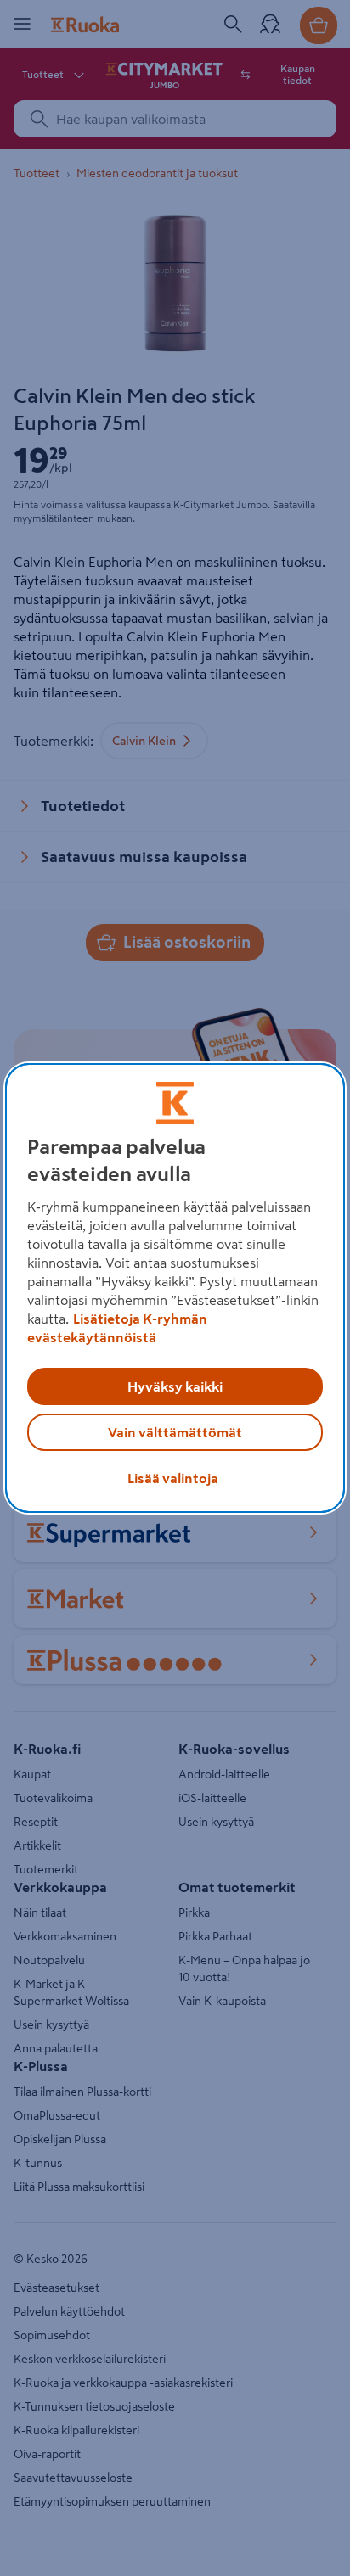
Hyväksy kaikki (175, 1386)
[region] (175, 1288)
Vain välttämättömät (175, 1432)
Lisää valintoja (173, 1478)
